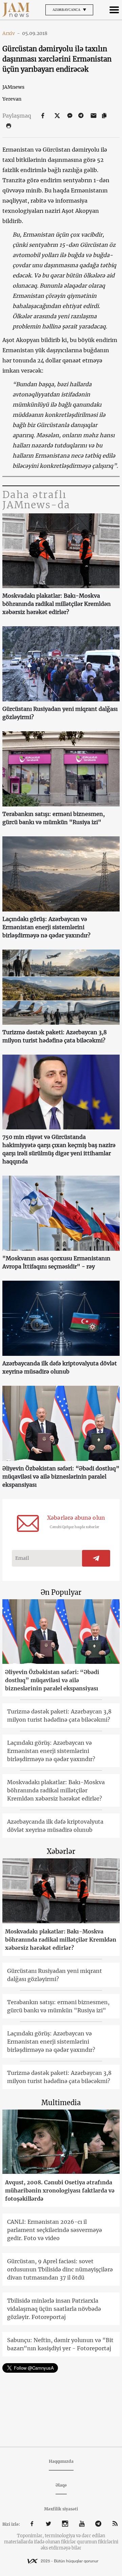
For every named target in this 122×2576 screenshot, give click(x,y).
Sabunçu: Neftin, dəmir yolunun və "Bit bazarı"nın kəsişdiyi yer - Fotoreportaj (60, 2344)
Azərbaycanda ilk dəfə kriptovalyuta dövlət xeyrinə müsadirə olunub (60, 1367)
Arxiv (11, 33)
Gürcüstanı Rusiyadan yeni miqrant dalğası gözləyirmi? (60, 713)
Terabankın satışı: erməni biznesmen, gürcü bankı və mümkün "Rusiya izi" (54, 818)
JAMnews (13, 87)
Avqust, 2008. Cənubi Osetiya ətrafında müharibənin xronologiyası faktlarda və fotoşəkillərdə (60, 2190)
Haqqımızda (61, 2461)
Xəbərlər (61, 1851)
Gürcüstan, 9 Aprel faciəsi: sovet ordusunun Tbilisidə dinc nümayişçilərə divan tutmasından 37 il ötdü (60, 2269)
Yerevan (12, 99)
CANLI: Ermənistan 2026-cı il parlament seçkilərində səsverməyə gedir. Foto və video (55, 2230)
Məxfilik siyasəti (61, 2509)
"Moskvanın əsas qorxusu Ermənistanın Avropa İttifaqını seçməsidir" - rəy (56, 1262)
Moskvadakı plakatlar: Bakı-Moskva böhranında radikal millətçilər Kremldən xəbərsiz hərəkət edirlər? (57, 604)
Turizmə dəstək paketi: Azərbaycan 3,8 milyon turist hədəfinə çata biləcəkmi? (55, 1036)
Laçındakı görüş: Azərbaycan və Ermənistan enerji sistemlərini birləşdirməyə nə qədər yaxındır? (46, 927)
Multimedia (61, 2103)
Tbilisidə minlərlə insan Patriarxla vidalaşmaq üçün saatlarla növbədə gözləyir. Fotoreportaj (54, 2309)
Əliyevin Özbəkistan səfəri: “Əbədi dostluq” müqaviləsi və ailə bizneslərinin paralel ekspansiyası (61, 1477)
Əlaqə (61, 2485)
